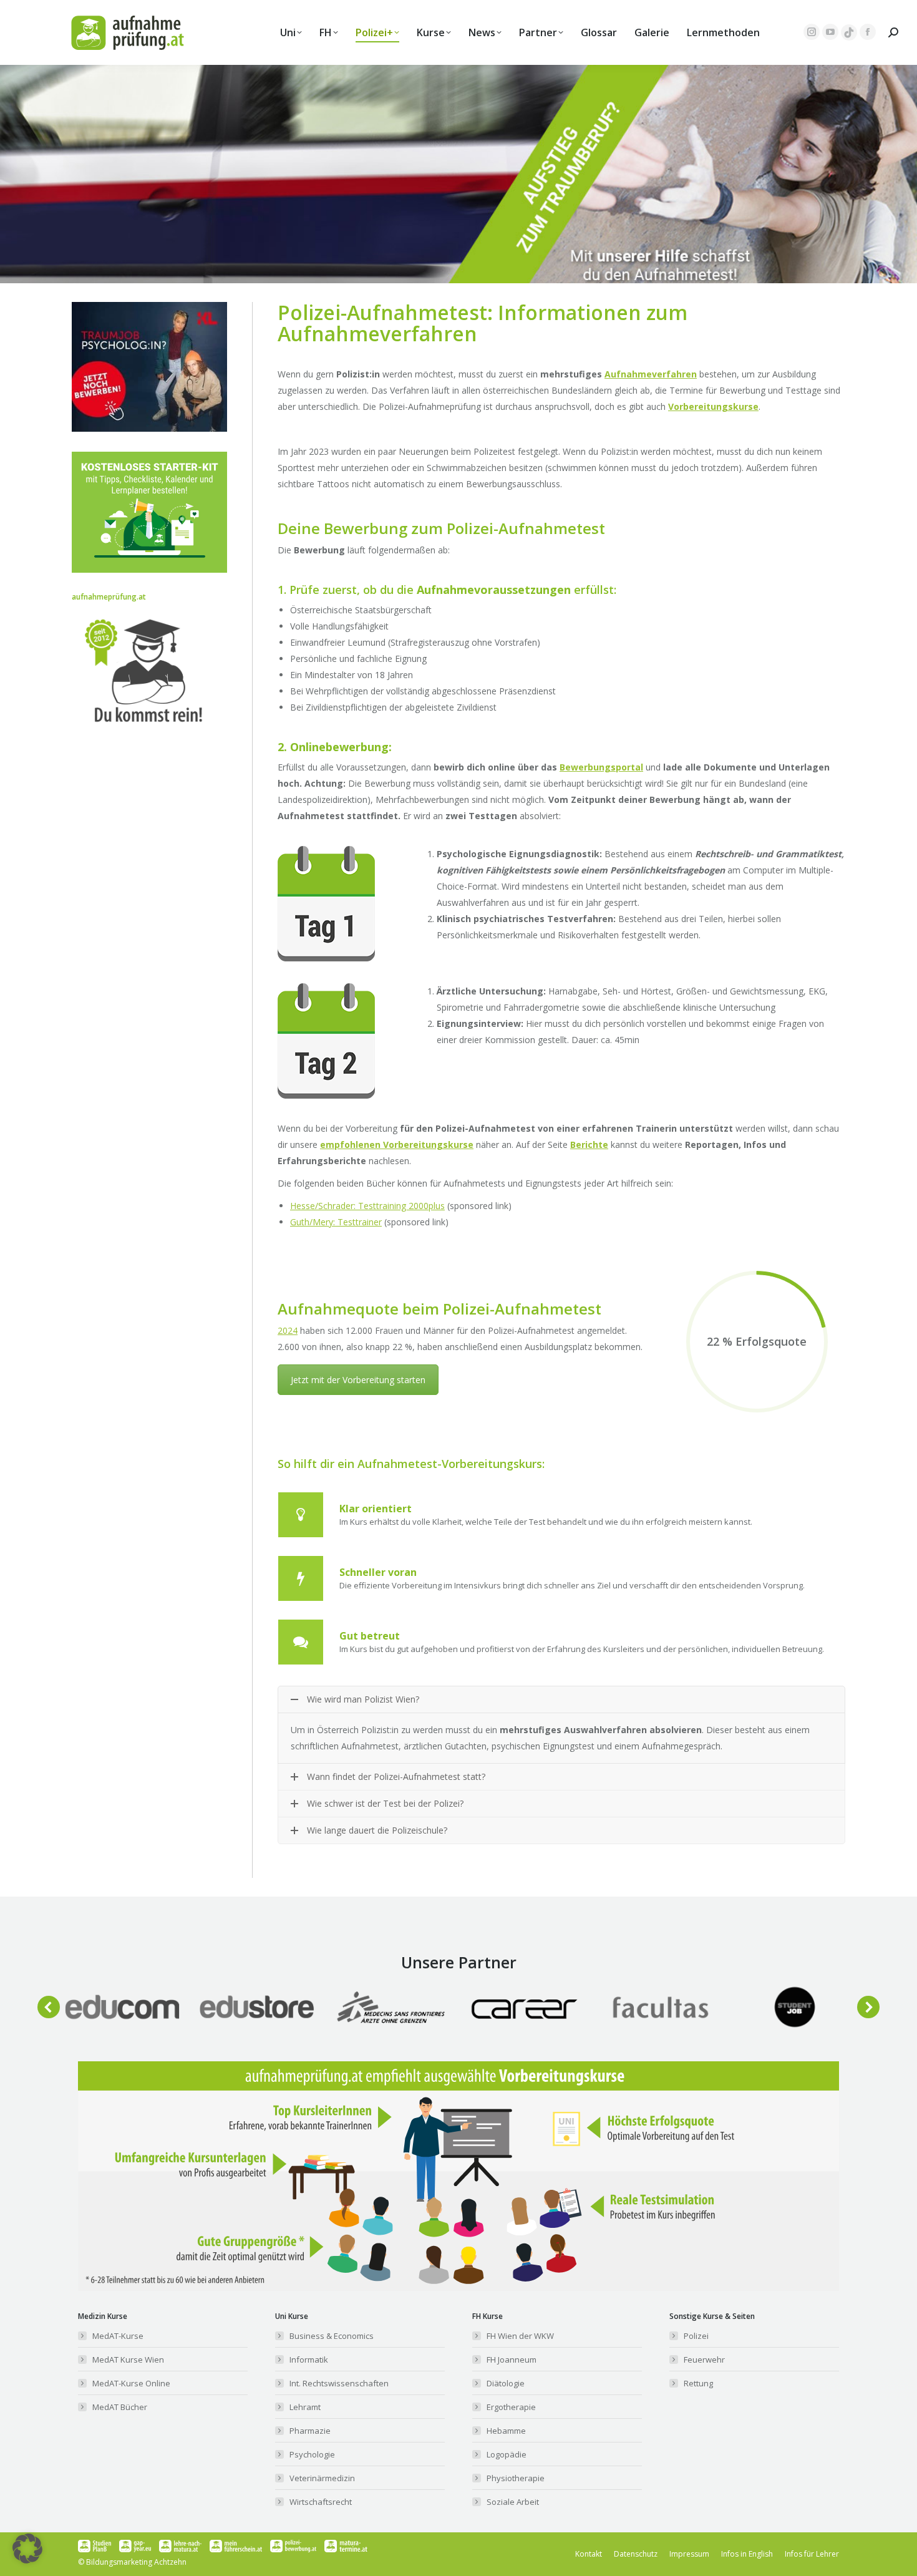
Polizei (696, 2336)
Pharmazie (310, 2431)
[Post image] (122, 2007)
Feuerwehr (704, 2360)
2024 (288, 1330)
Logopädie (507, 2454)
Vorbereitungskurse (713, 406)
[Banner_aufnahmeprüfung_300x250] (149, 428)
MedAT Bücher (120, 2407)
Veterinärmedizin (322, 2478)
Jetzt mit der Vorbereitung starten (358, 1380)
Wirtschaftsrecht (321, 2502)
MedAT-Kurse (118, 2336)
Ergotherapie (511, 2407)
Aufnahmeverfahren (651, 374)
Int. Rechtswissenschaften (339, 2383)
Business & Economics (332, 2336)
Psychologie (312, 2454)
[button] (49, 2007)
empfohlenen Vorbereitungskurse (397, 1145)
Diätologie (506, 2383)
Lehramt (305, 2407)
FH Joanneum (512, 2360)
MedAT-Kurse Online (131, 2383)
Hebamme (506, 2431)
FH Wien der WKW (520, 2336)
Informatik (309, 2360)
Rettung (698, 2383)
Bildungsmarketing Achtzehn (136, 2562)
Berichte (589, 1145)
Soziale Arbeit (513, 2502)
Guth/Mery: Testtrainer (336, 1222)
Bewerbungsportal (601, 767)
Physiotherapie (516, 2478)
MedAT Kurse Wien (128, 2360)
